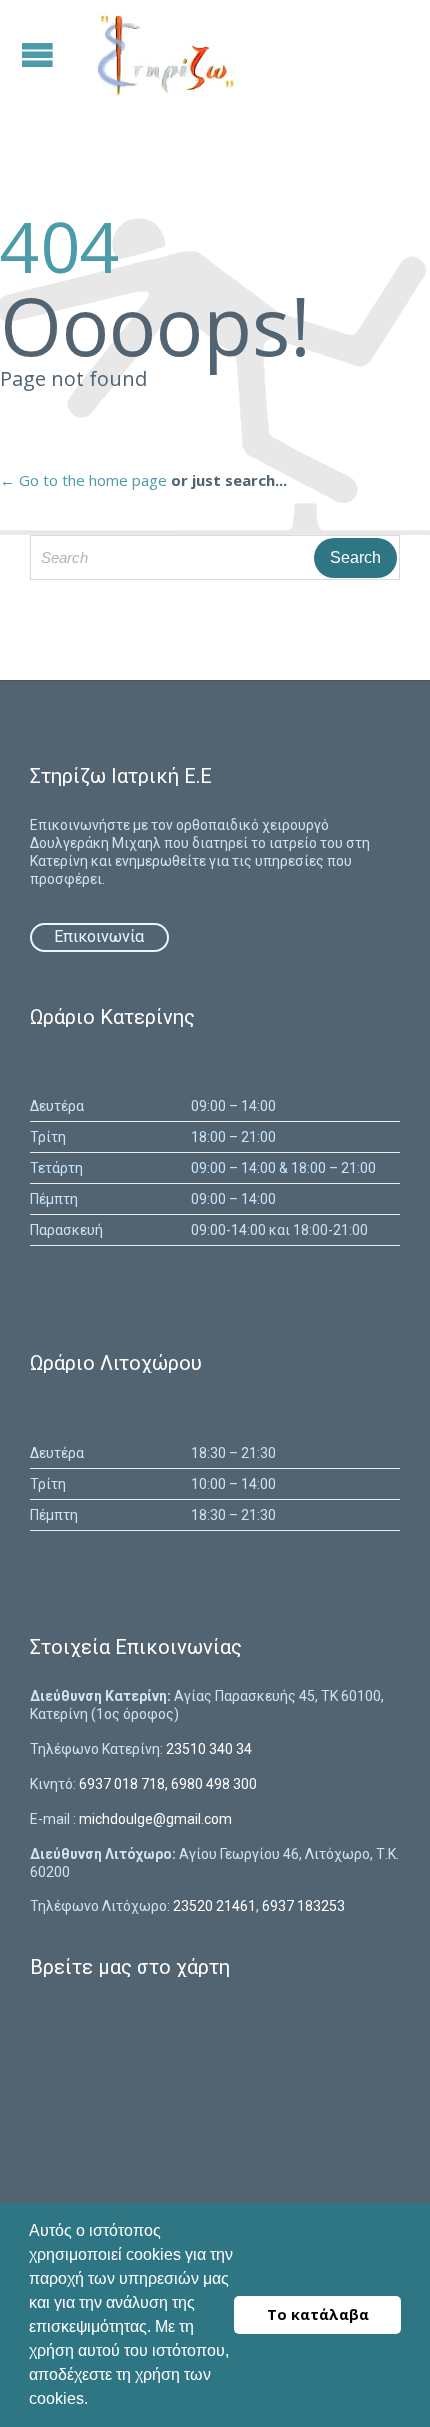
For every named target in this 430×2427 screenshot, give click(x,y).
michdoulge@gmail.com (155, 1819)
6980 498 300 (214, 1784)
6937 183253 (303, 1906)
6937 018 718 (122, 1784)
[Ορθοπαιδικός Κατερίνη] (163, 55)
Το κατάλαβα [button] (318, 2314)
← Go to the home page (83, 480)
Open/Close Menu (40, 54)
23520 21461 (214, 1906)
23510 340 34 (209, 1749)
